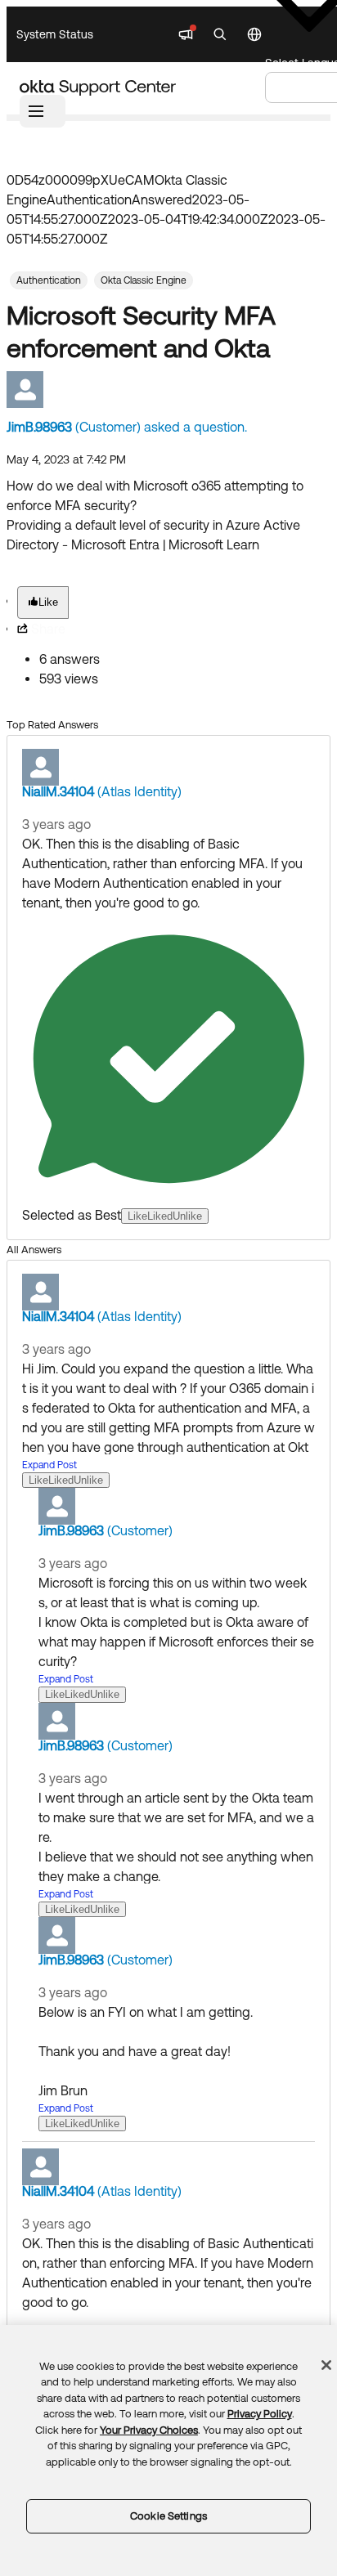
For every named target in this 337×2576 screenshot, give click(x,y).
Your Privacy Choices (149, 2430)
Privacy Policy (260, 2414)
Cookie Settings (168, 2516)
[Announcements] (186, 34)
